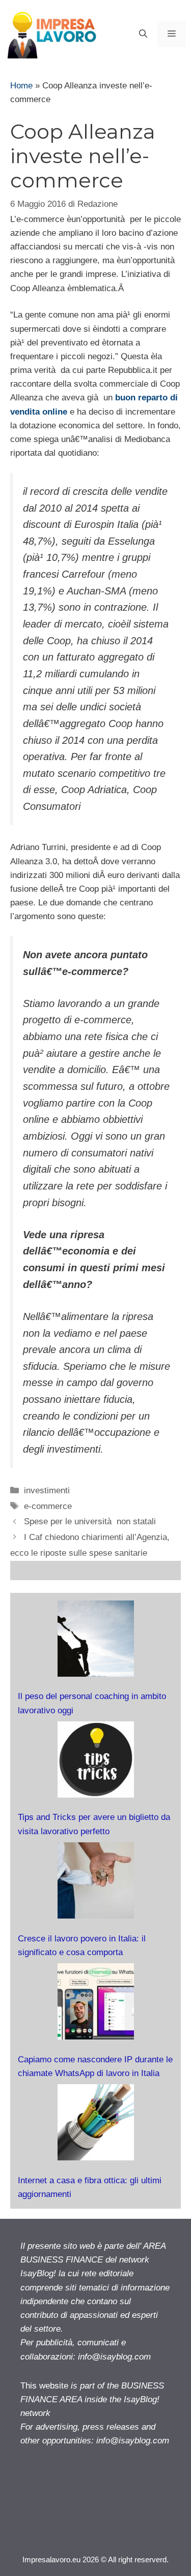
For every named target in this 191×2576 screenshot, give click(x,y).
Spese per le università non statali (90, 1521)
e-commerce (48, 1506)
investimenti (47, 1490)
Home (21, 86)
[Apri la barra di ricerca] (143, 34)
